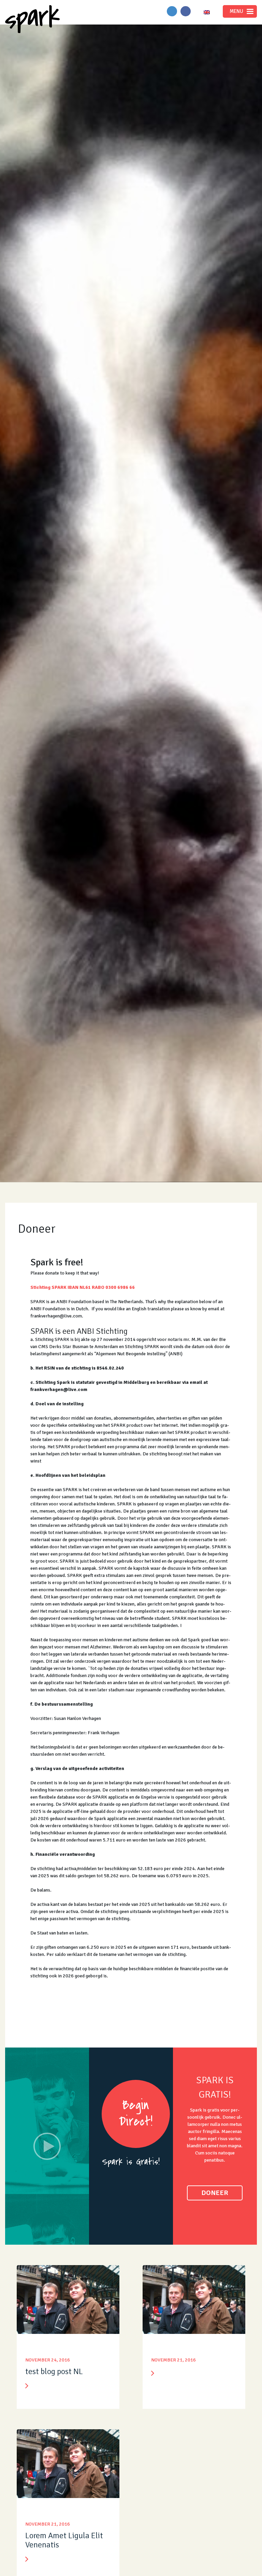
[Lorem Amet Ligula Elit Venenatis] (68, 2465)
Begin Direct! (136, 2113)
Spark (32, 19)
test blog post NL (54, 2371)
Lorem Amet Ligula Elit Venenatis (64, 2540)
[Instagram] (172, 11)
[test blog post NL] (68, 2301)
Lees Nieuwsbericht (27, 2386)
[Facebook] (186, 11)
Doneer (215, 2193)
